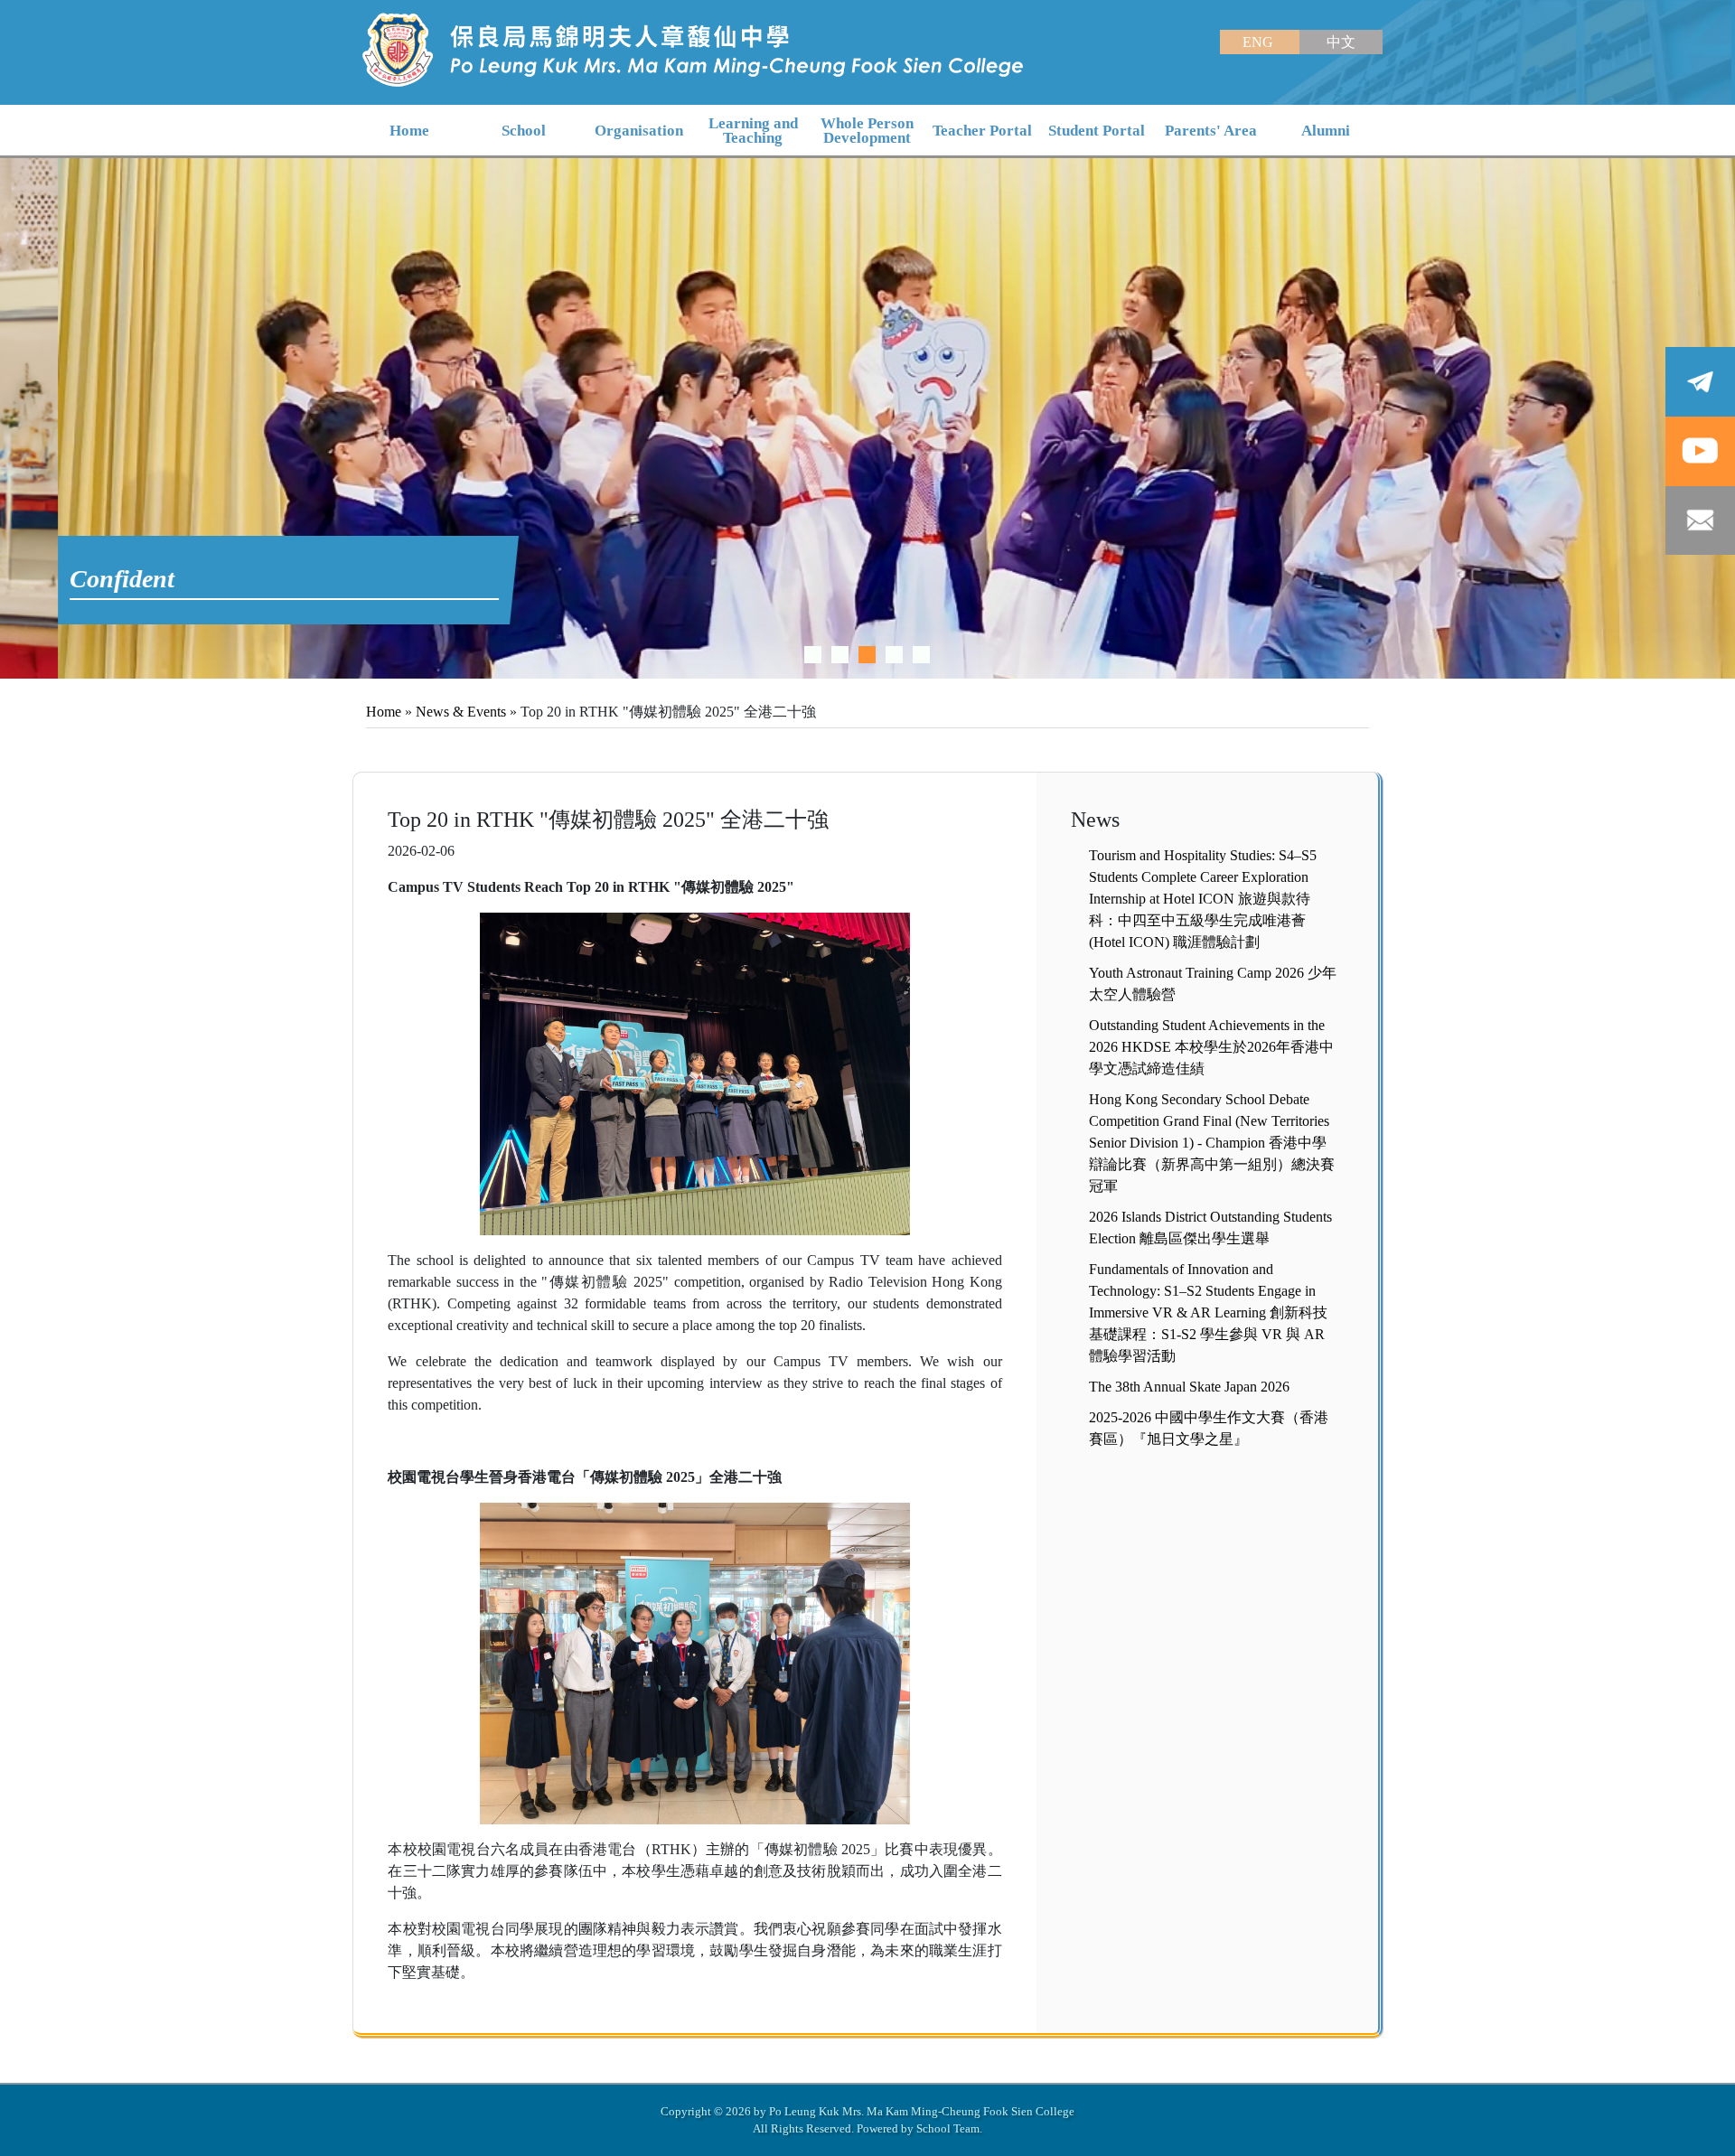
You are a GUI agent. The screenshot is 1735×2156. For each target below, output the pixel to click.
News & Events (461, 712)
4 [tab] (894, 655)
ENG (1260, 42)
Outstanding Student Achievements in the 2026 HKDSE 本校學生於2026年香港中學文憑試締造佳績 (1211, 1047)
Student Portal (1097, 131)
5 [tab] (921, 655)
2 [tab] (840, 655)
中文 (1341, 42)
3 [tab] (867, 655)
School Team (948, 2128)
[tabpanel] (867, 418)
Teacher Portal (982, 131)
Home (384, 712)
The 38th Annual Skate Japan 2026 (1189, 1387)
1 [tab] (813, 655)
